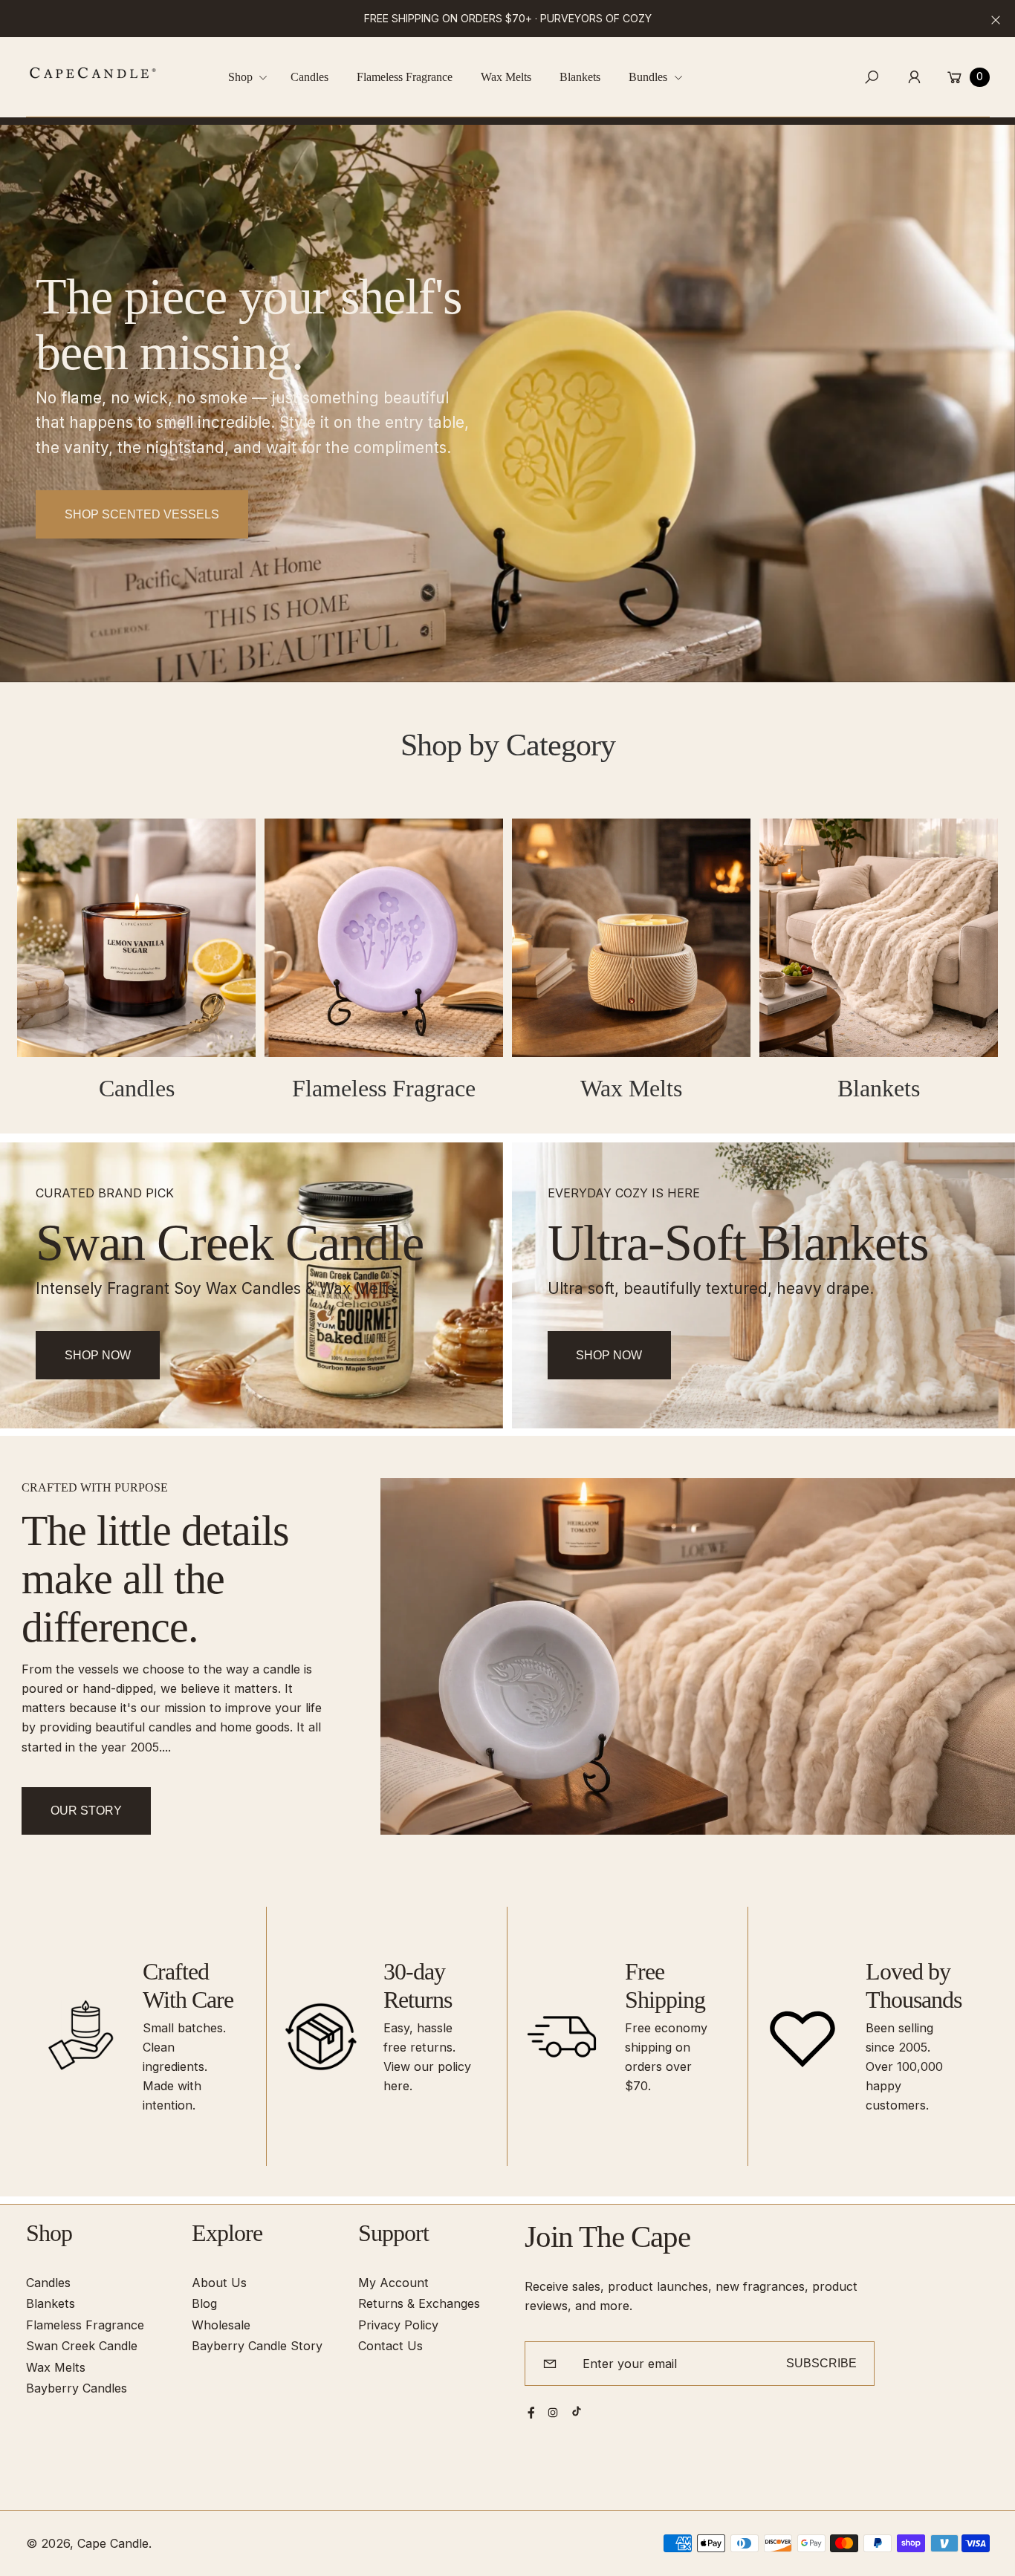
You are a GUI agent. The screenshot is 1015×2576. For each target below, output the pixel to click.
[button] (253, 77)
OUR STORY (86, 1810)
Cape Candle (113, 2543)
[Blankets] (879, 938)
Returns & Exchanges (419, 2303)
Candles (137, 1089)
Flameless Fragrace (384, 1089)
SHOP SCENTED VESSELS (142, 514)
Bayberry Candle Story (257, 2346)
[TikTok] (577, 2411)
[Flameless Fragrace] (384, 938)
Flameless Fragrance (85, 2325)
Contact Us (390, 2346)
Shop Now (98, 1355)
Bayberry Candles (77, 2388)
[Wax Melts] (631, 938)
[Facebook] (531, 2413)
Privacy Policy (398, 2325)
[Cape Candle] (93, 73)
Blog (204, 2303)
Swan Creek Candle (82, 2346)
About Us (219, 2283)
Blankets (879, 1089)
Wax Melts (631, 1089)
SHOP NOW (609, 1355)
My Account (393, 2283)
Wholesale (221, 2325)
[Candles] (136, 938)
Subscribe (821, 2363)
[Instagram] (553, 2413)
